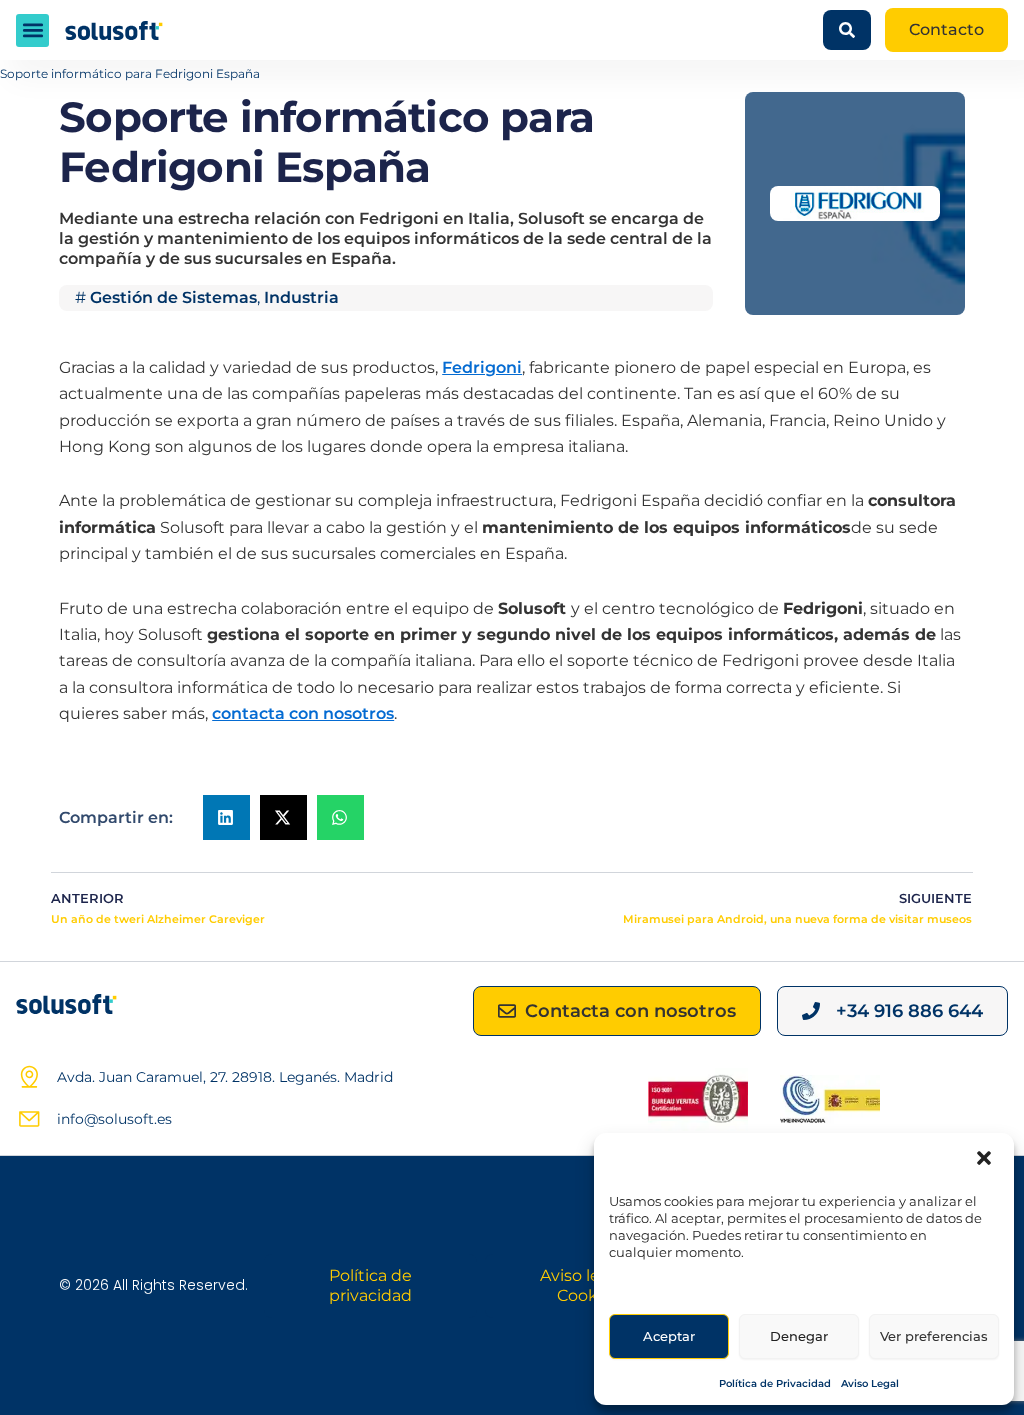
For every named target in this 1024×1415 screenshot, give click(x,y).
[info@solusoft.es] (29, 1119)
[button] (984, 1158)
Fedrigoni (482, 367)
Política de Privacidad (775, 1383)
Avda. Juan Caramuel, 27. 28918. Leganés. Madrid (225, 1077)
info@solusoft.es (114, 1119)
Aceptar (669, 1336)
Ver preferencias (934, 1336)
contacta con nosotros (303, 713)
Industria (301, 297)
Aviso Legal (870, 1383)
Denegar (799, 1336)
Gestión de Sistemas (173, 297)
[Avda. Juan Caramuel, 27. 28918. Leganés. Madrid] (29, 1077)
